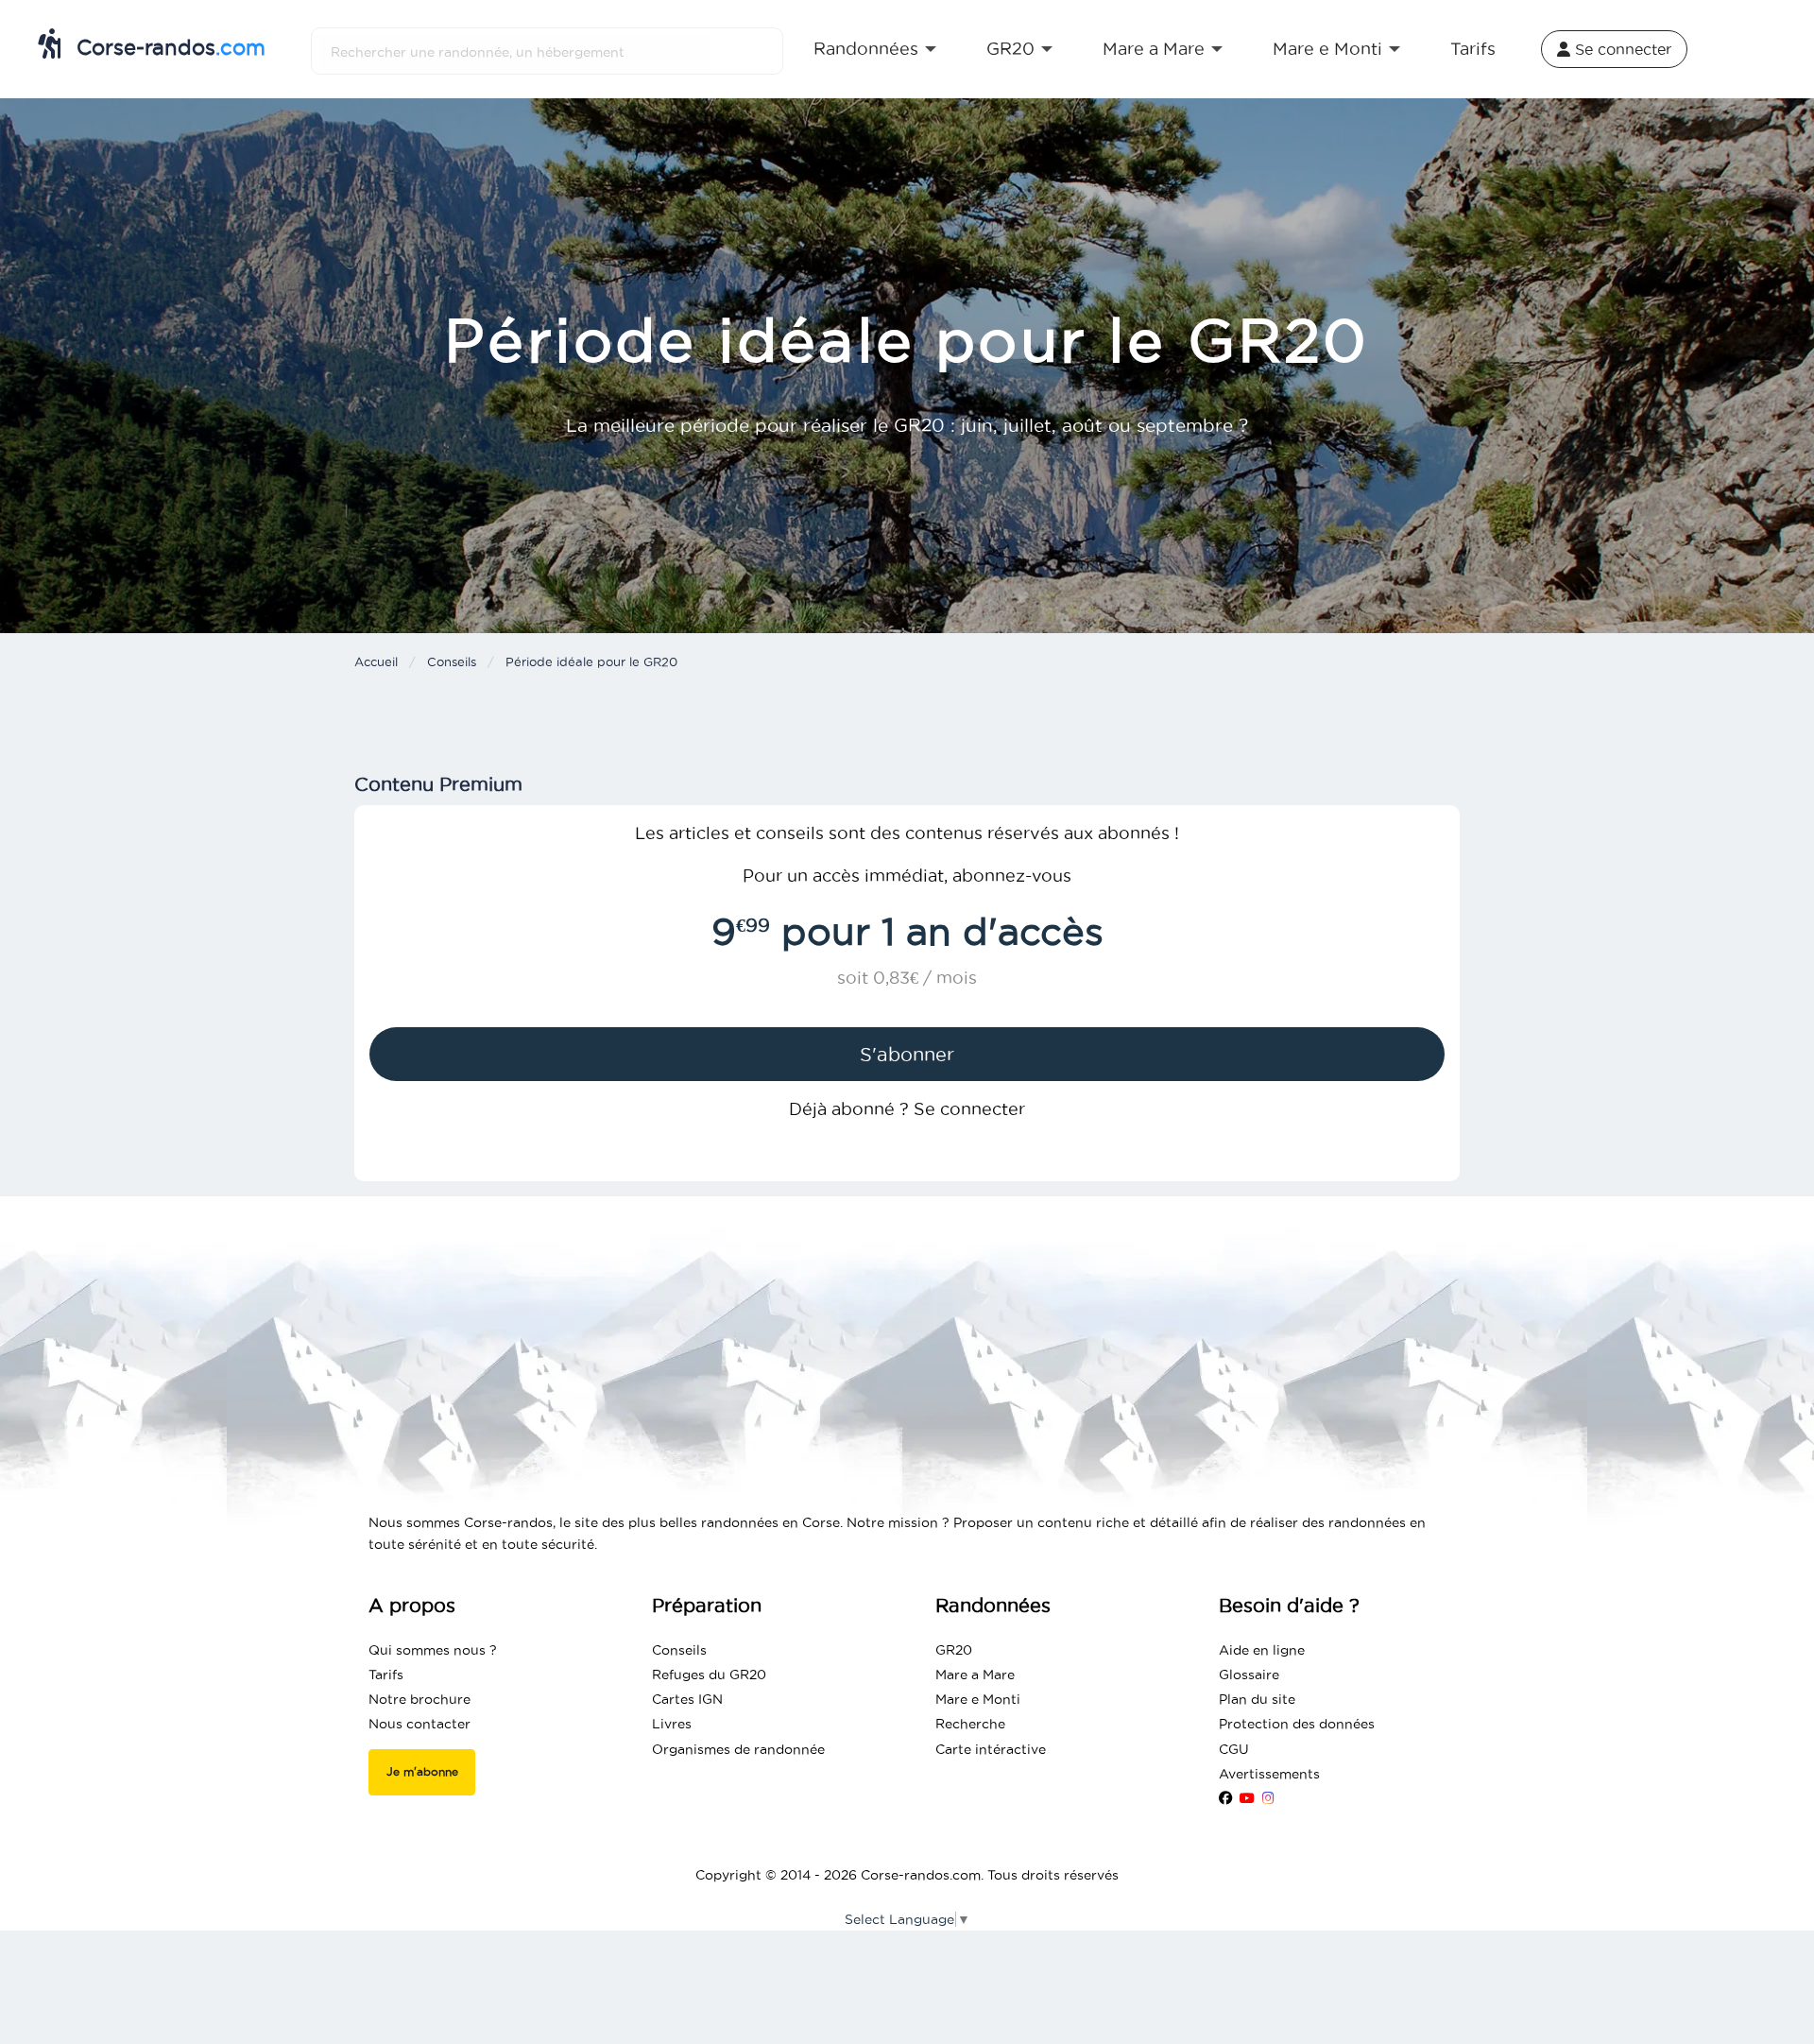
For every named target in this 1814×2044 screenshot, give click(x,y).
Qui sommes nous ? (433, 1650)
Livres (672, 1724)
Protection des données (1297, 1724)
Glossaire (1249, 1675)
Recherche (970, 1724)
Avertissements (1269, 1774)
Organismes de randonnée (738, 1749)
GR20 (954, 1650)
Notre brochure (419, 1699)
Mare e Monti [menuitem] (1327, 49)
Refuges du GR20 (709, 1675)
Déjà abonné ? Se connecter (907, 1109)
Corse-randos (168, 47)
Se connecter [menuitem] (1621, 49)
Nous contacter (419, 1724)
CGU (1234, 1749)
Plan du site (1257, 1699)
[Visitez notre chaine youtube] (1247, 1798)
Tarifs (386, 1675)
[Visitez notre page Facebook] (1225, 1798)
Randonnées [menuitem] (866, 49)
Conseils (452, 661)
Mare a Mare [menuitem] (1154, 49)
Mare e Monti (978, 1699)
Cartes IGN (687, 1699)
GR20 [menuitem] (1010, 49)
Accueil (376, 661)
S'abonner (907, 1055)
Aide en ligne (1262, 1650)
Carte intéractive (991, 1749)
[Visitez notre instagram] (1268, 1798)
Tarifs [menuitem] (1473, 49)
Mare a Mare (975, 1675)
